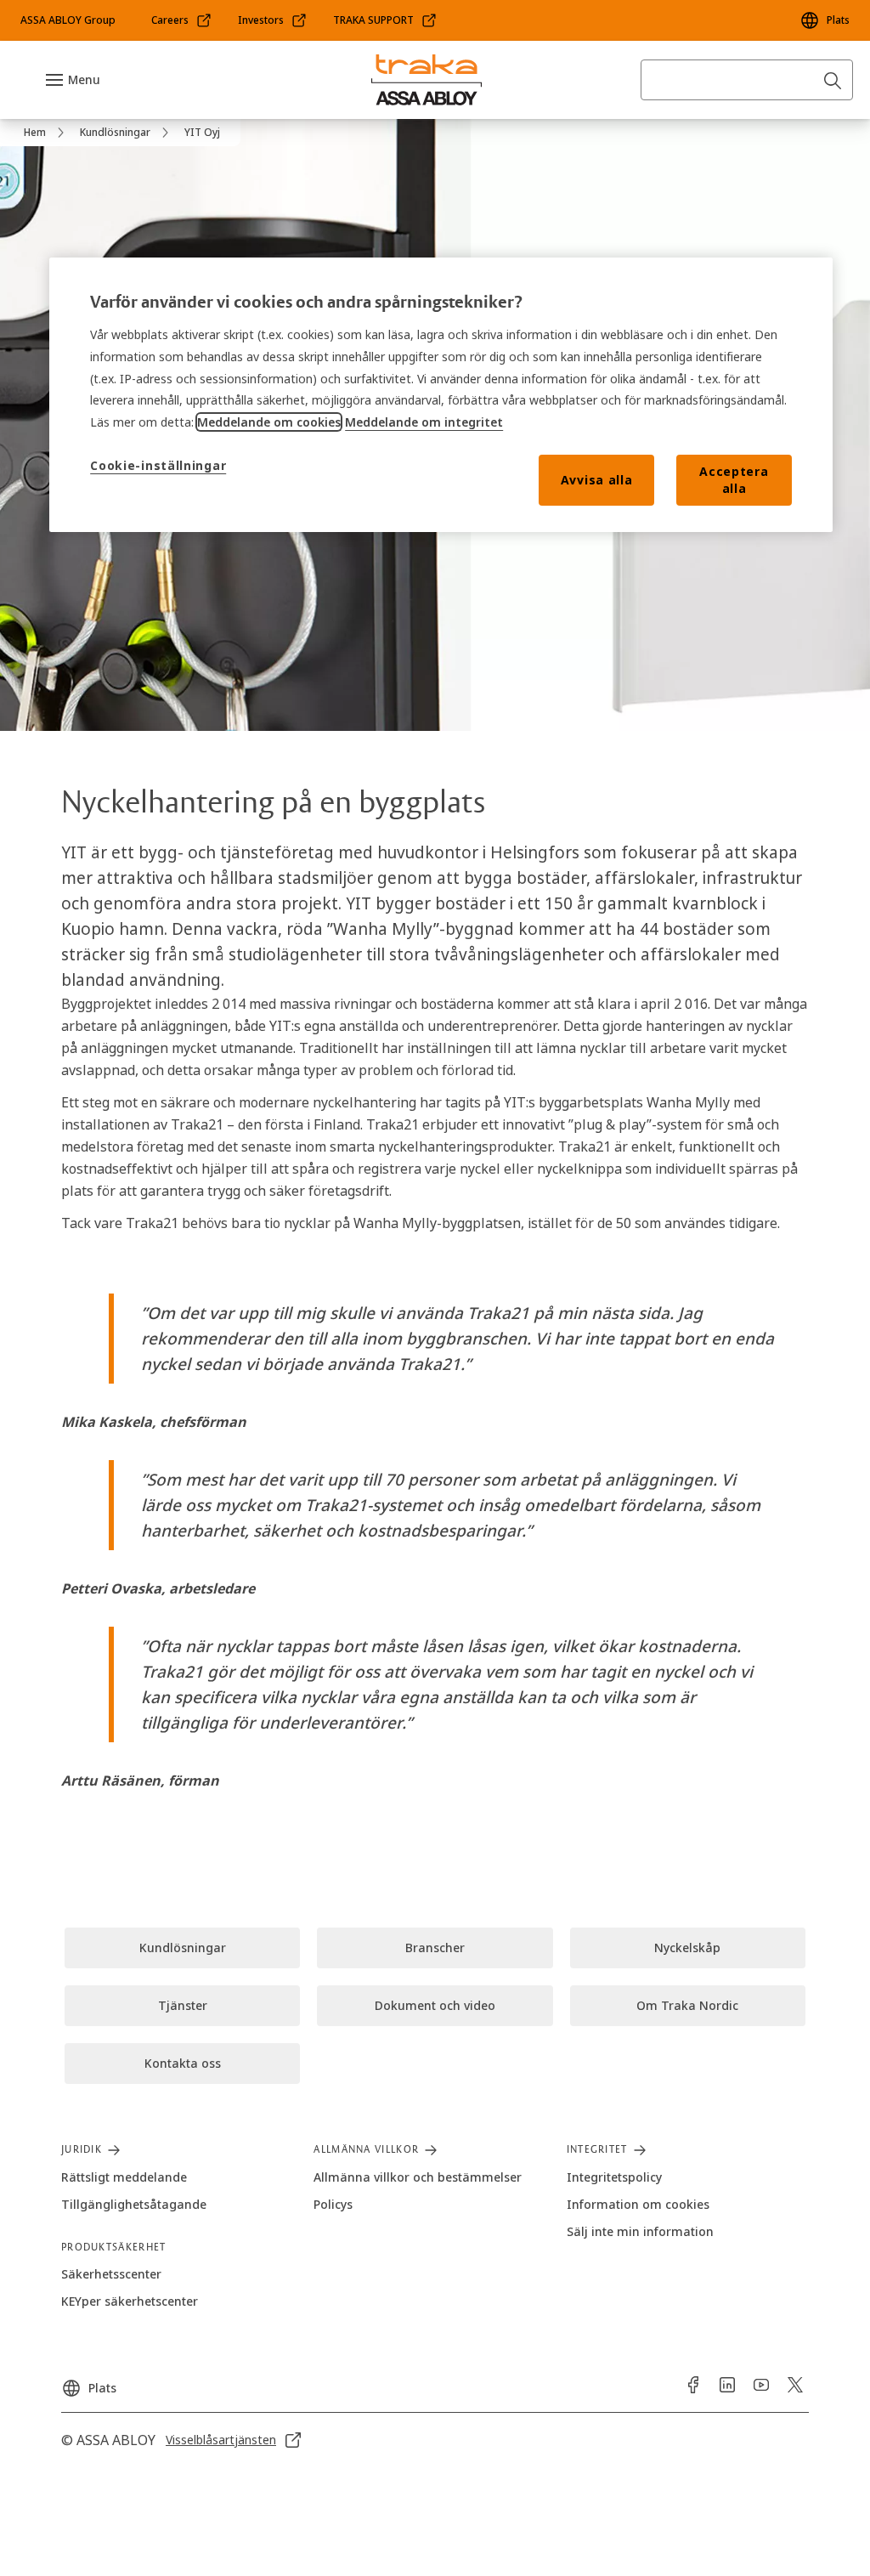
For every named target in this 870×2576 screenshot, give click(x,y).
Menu (84, 79)
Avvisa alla (597, 480)
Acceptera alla (734, 480)
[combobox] (747, 80)
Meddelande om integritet (424, 422)
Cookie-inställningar (158, 465)
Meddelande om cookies (269, 422)
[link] (182, 20)
